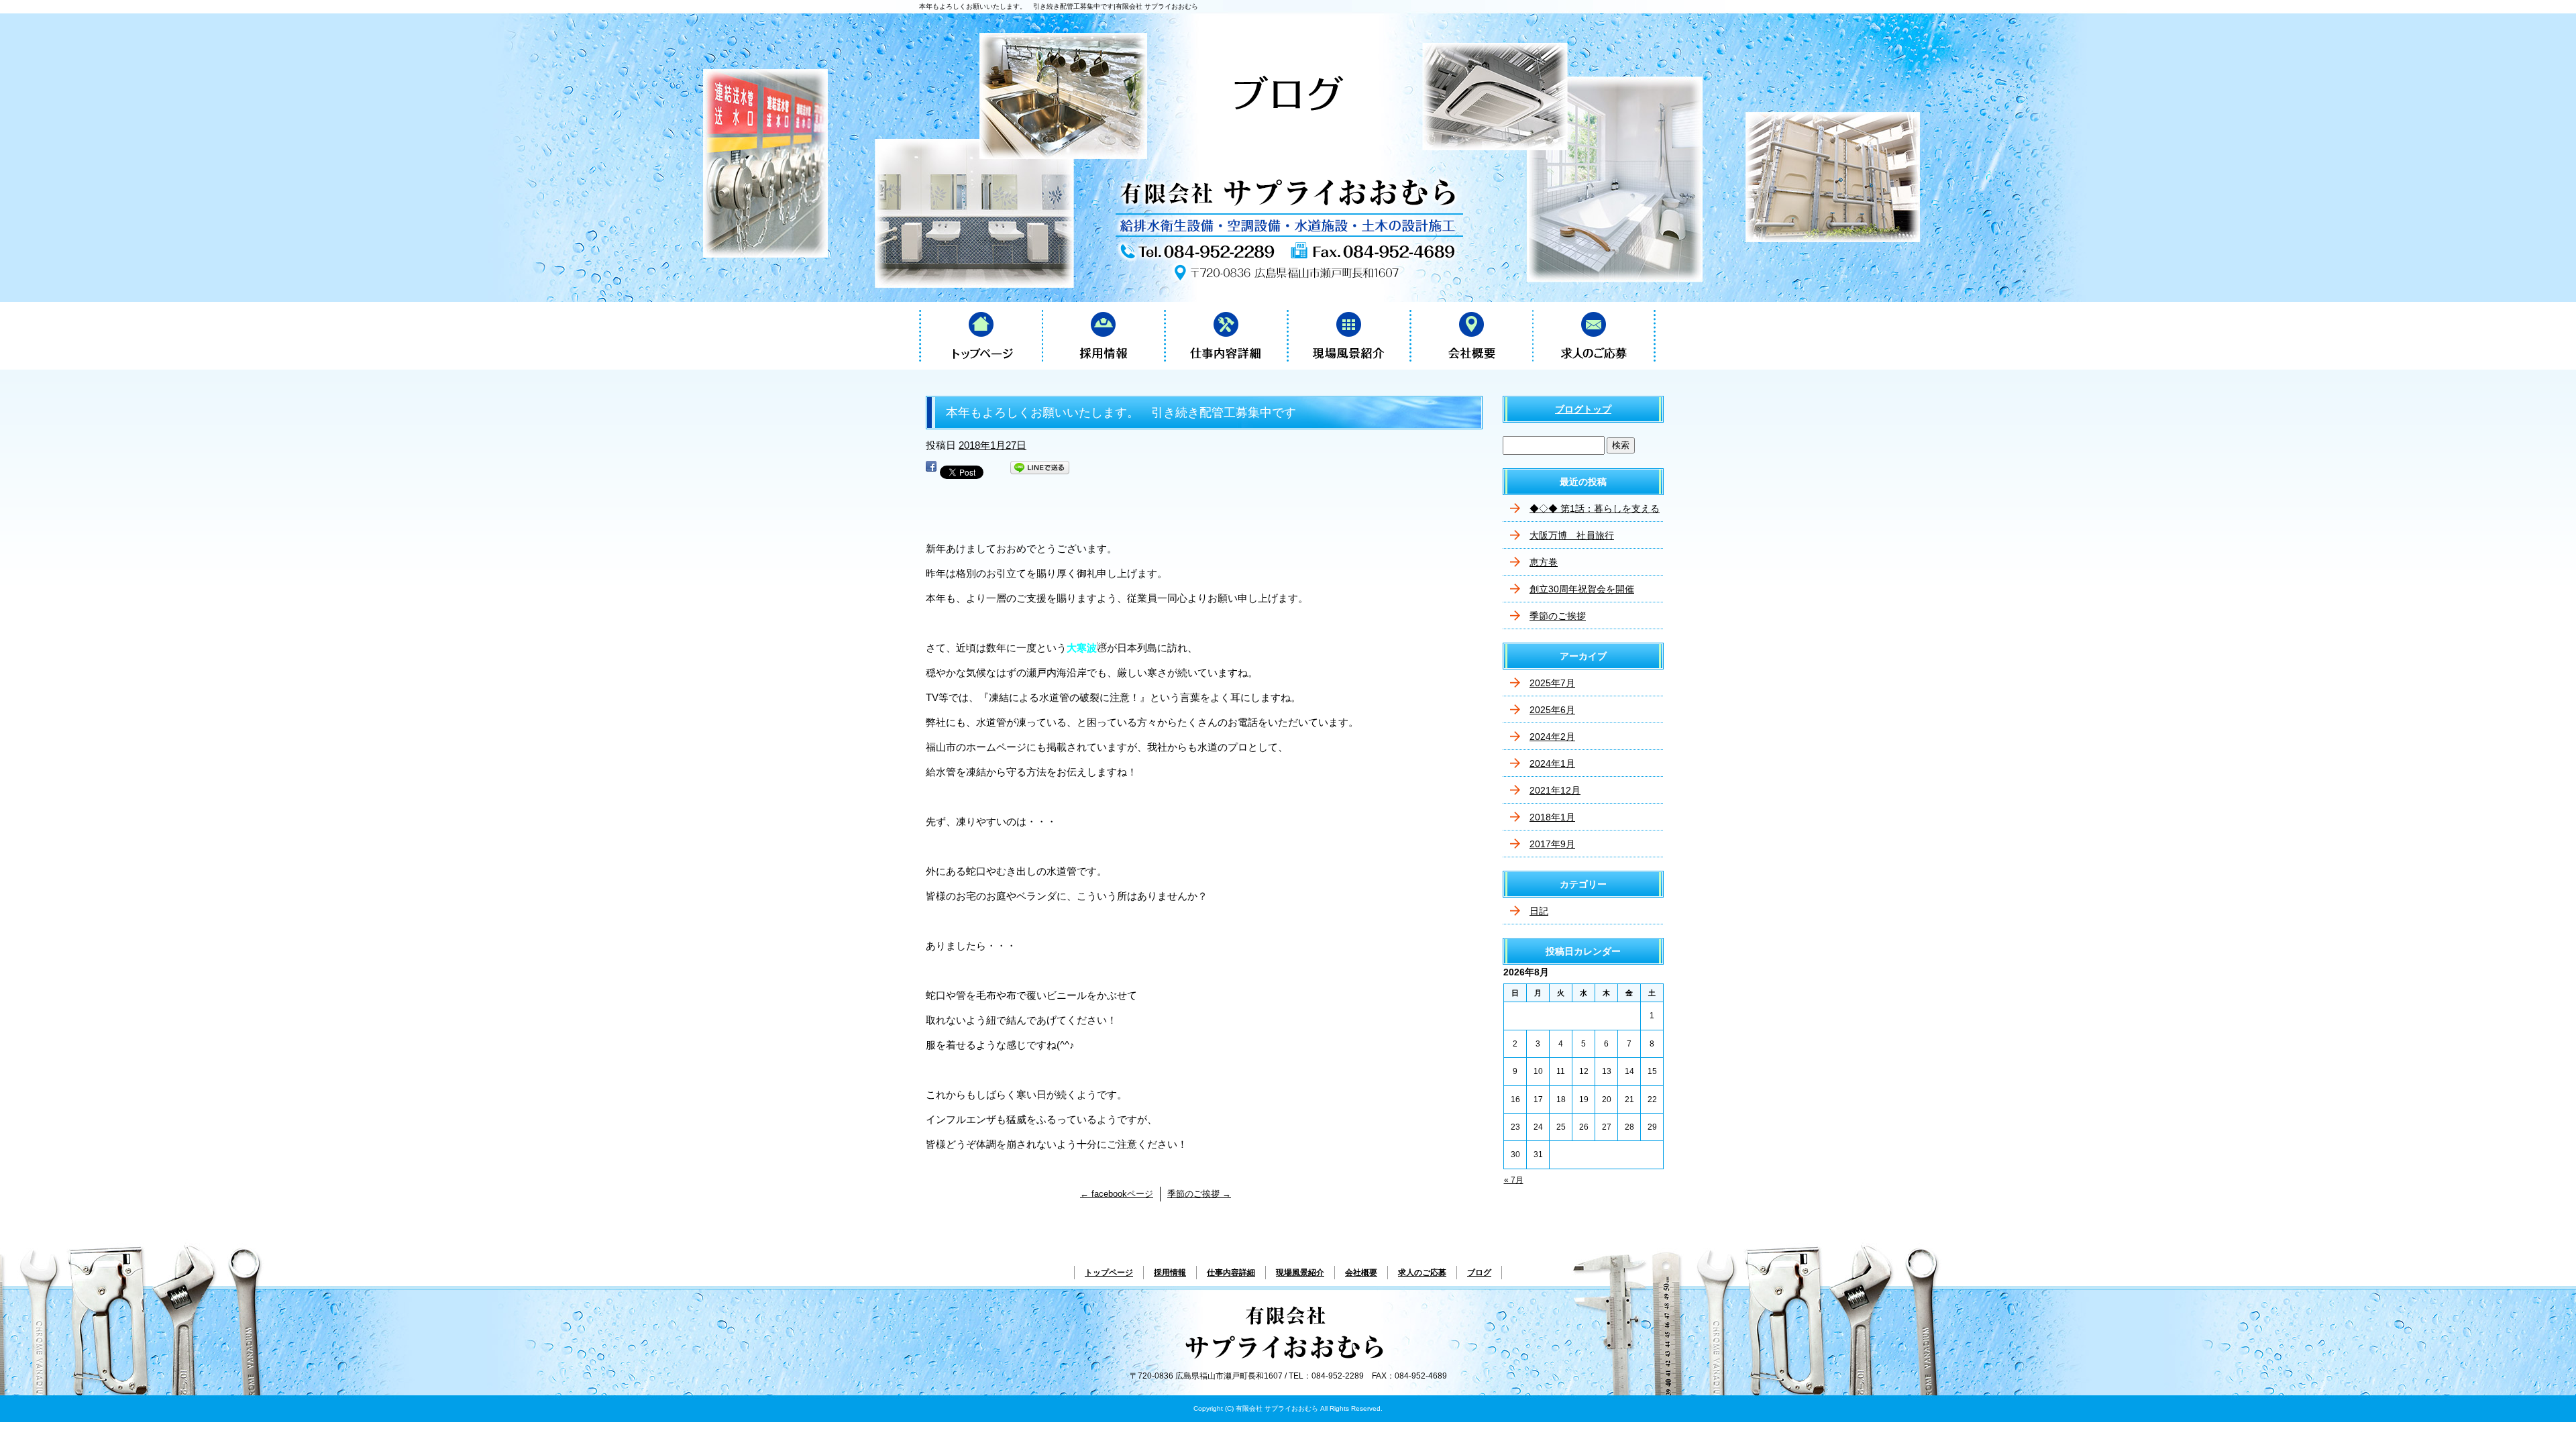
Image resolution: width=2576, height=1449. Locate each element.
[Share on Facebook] (931, 470)
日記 (1539, 911)
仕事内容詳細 (1226, 335)
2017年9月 (1552, 844)
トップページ (980, 335)
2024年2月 (1552, 737)
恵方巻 (1544, 562)
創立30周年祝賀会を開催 (1582, 589)
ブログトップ (1583, 409)
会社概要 (1471, 335)
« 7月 (1514, 1180)
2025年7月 (1552, 683)
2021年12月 (1555, 790)
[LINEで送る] (1040, 470)
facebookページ (1117, 1194)
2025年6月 (1552, 710)
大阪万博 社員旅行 (1572, 535)
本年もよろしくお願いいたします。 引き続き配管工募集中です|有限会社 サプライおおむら (1059, 6)
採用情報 (1103, 335)
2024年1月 (1552, 763)
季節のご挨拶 (1199, 1194)
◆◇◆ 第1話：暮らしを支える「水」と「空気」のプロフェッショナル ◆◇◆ (1595, 513)
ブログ (1479, 1273)
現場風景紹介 (1349, 335)
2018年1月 (1552, 817)
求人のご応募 (1594, 335)
